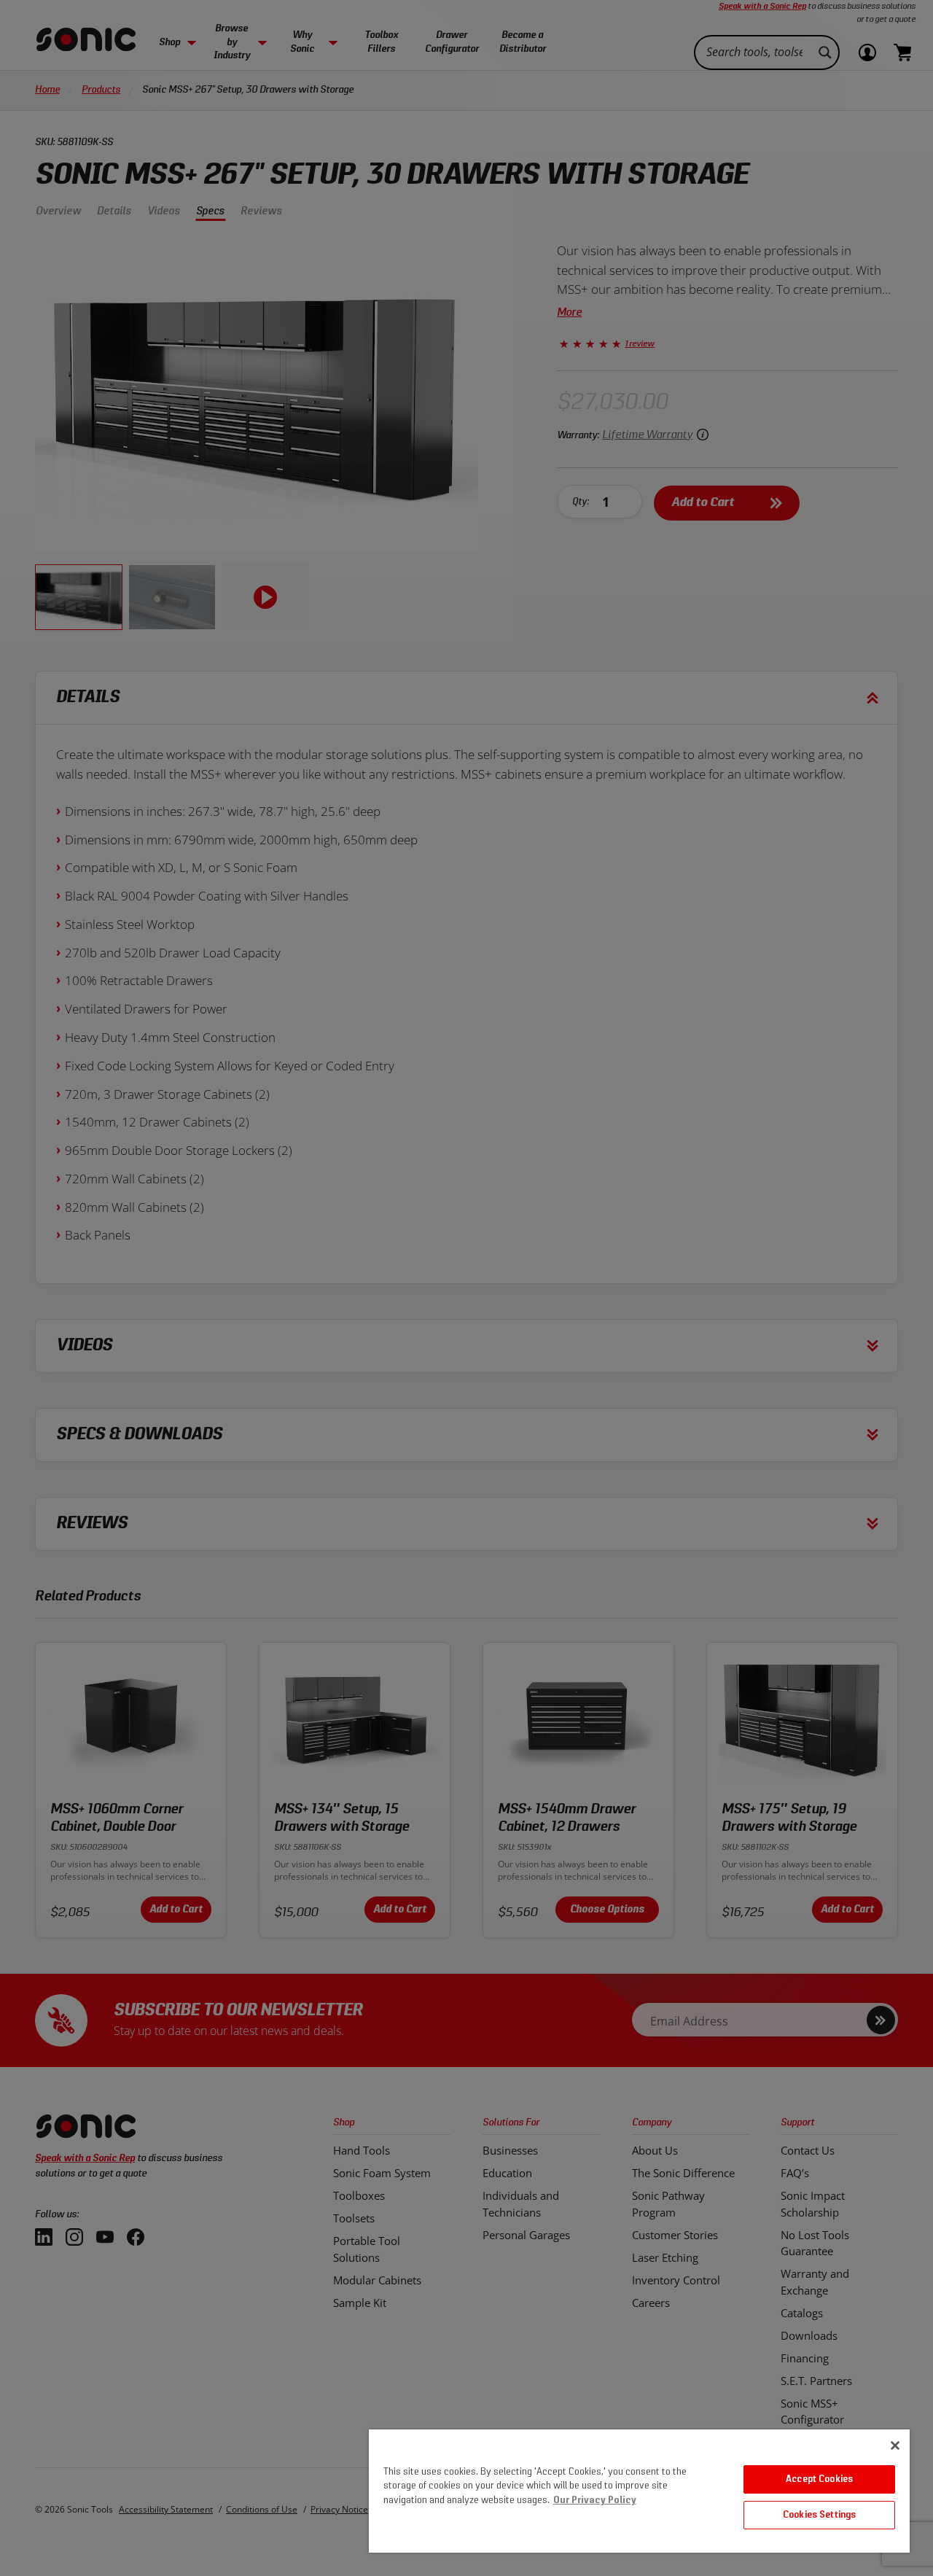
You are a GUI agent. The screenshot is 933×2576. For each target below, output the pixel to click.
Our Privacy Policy (595, 2501)
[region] (639, 2491)
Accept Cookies (819, 2479)
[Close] (895, 2445)
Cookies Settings (819, 2515)
